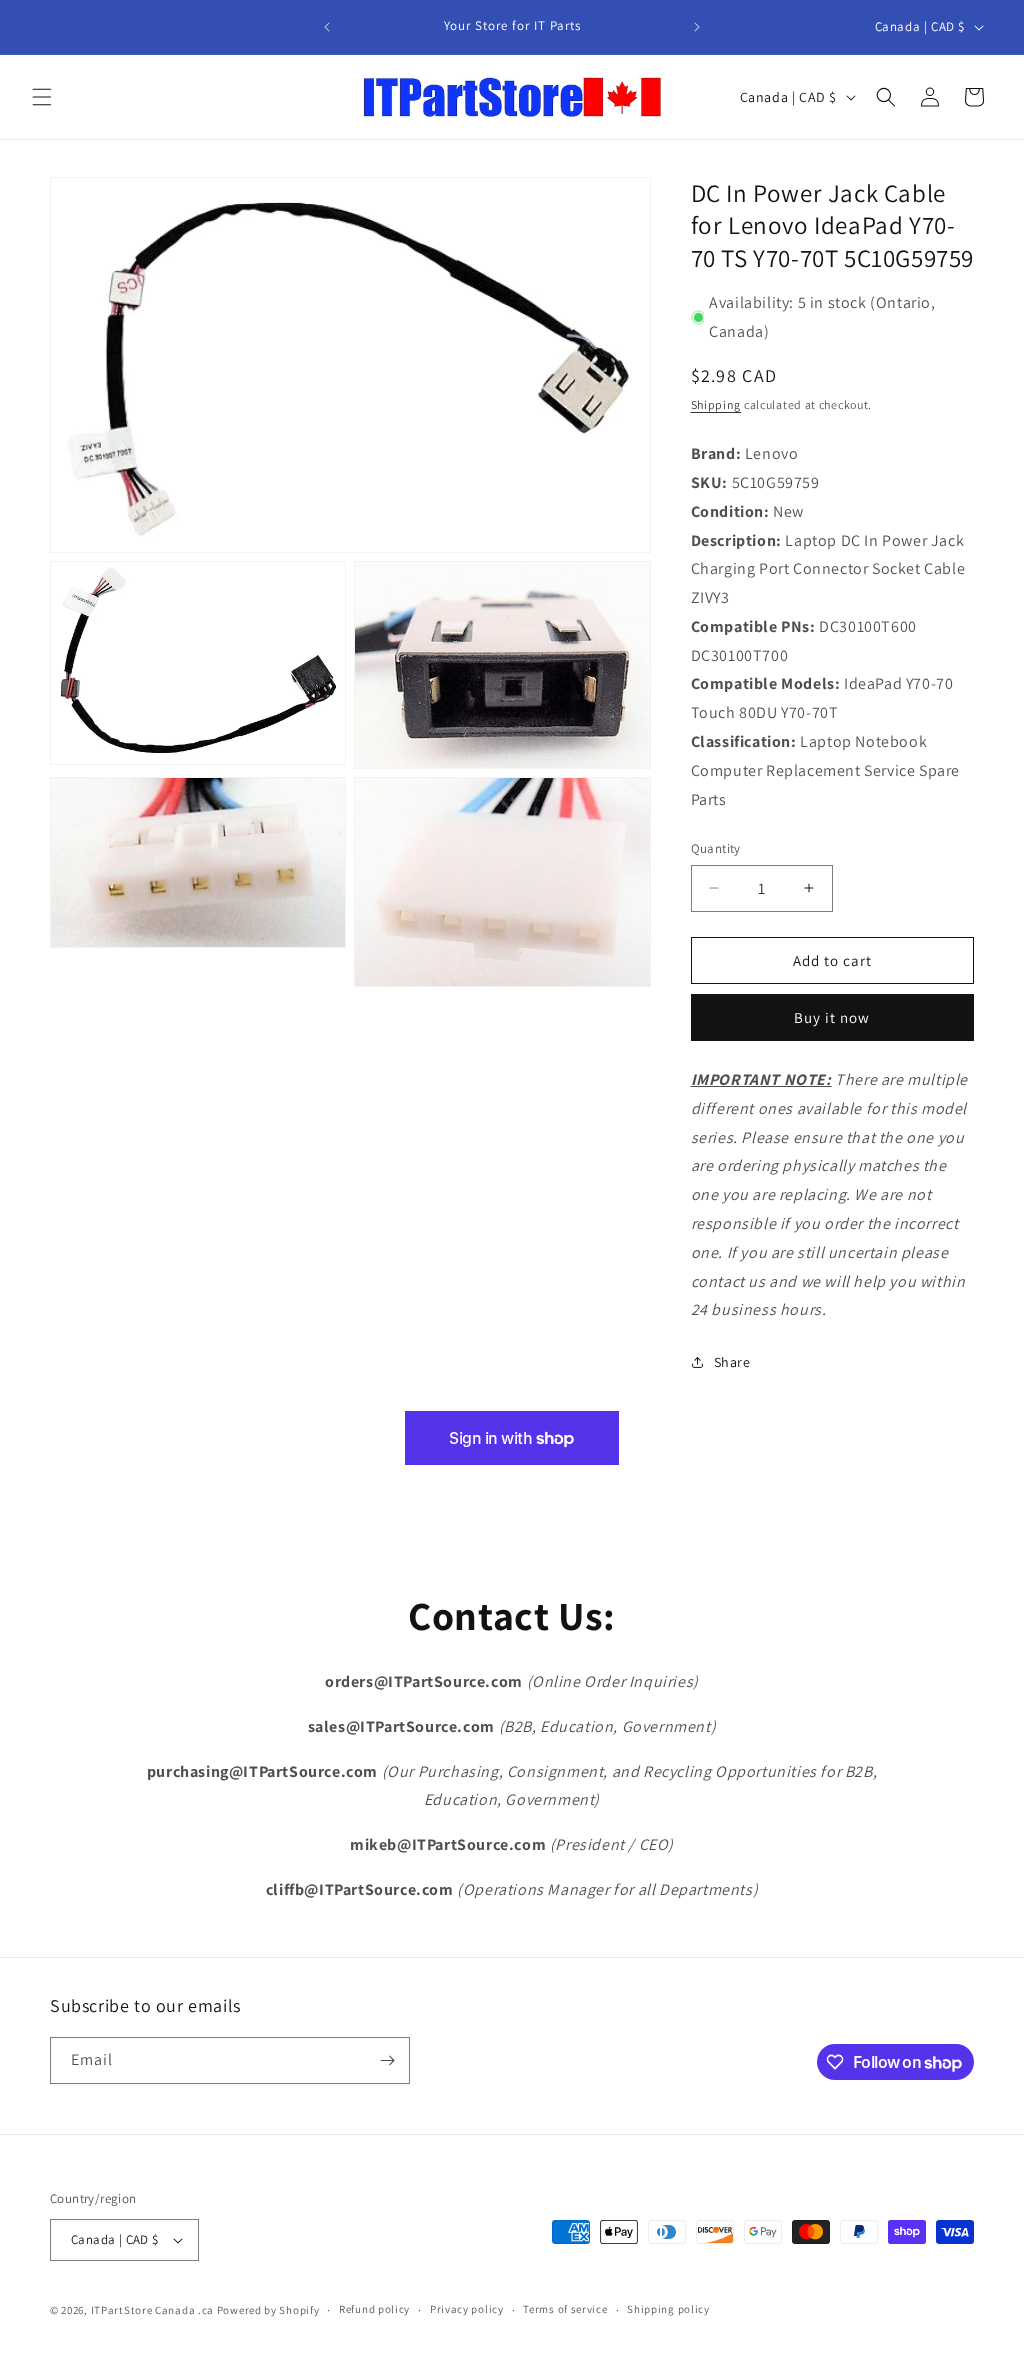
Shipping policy (668, 2309)
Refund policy (374, 2309)
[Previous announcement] (327, 27)
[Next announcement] (697, 27)
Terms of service (565, 2309)
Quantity (716, 848)
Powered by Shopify (268, 2310)
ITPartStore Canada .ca (152, 2310)
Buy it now (832, 1017)
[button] (42, 97)
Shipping (716, 404)
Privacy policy (467, 2309)
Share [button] (732, 1362)
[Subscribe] (387, 2060)
